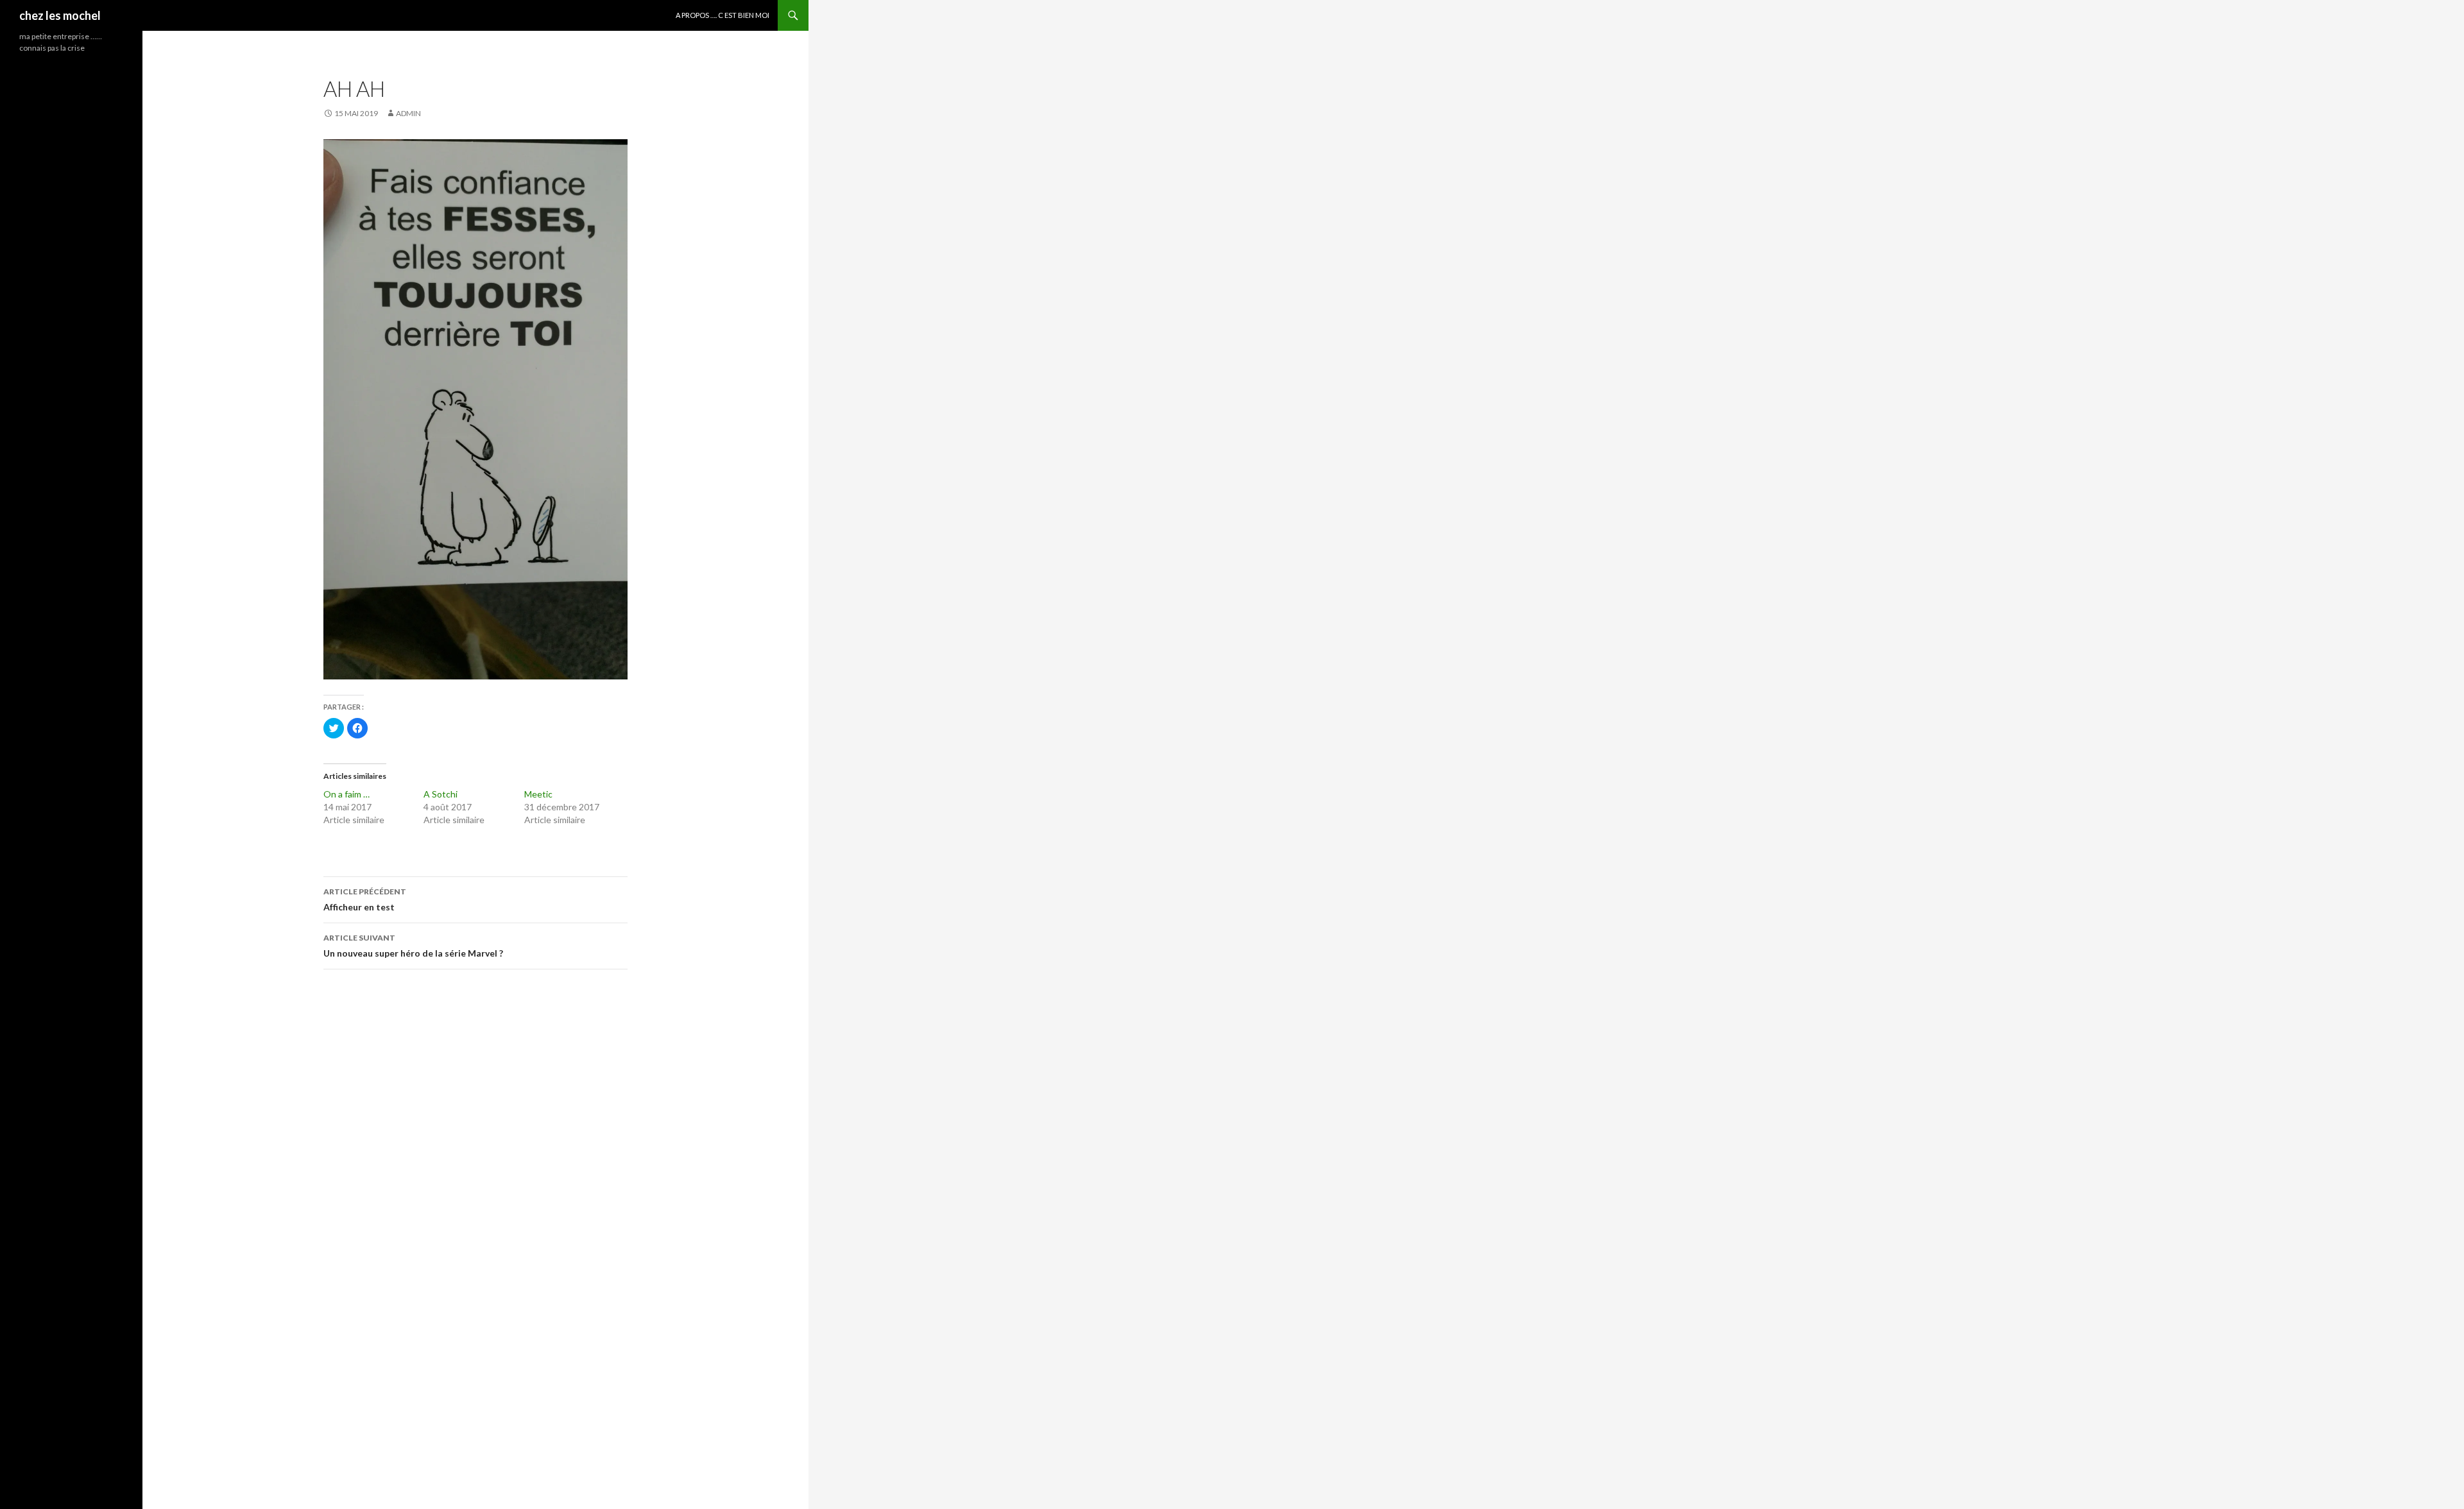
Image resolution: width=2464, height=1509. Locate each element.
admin (408, 113)
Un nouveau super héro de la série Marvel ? (413, 946)
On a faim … (346, 794)
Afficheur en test (365, 899)
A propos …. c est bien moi (723, 15)
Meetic (538, 794)
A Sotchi (441, 794)
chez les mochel (60, 15)
